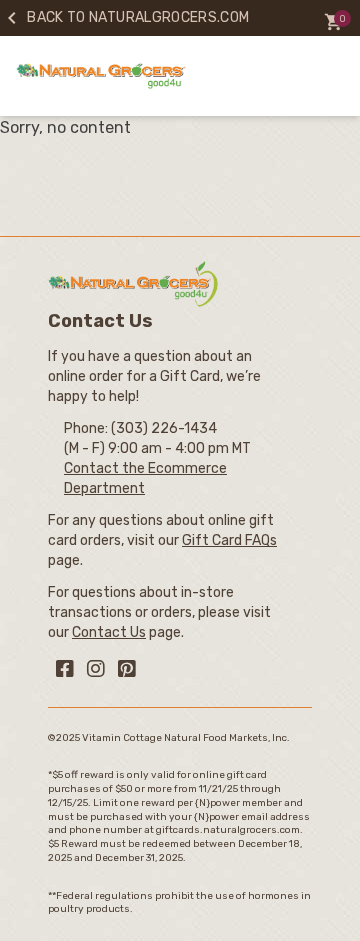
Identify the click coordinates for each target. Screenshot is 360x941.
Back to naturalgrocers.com (124, 17)
